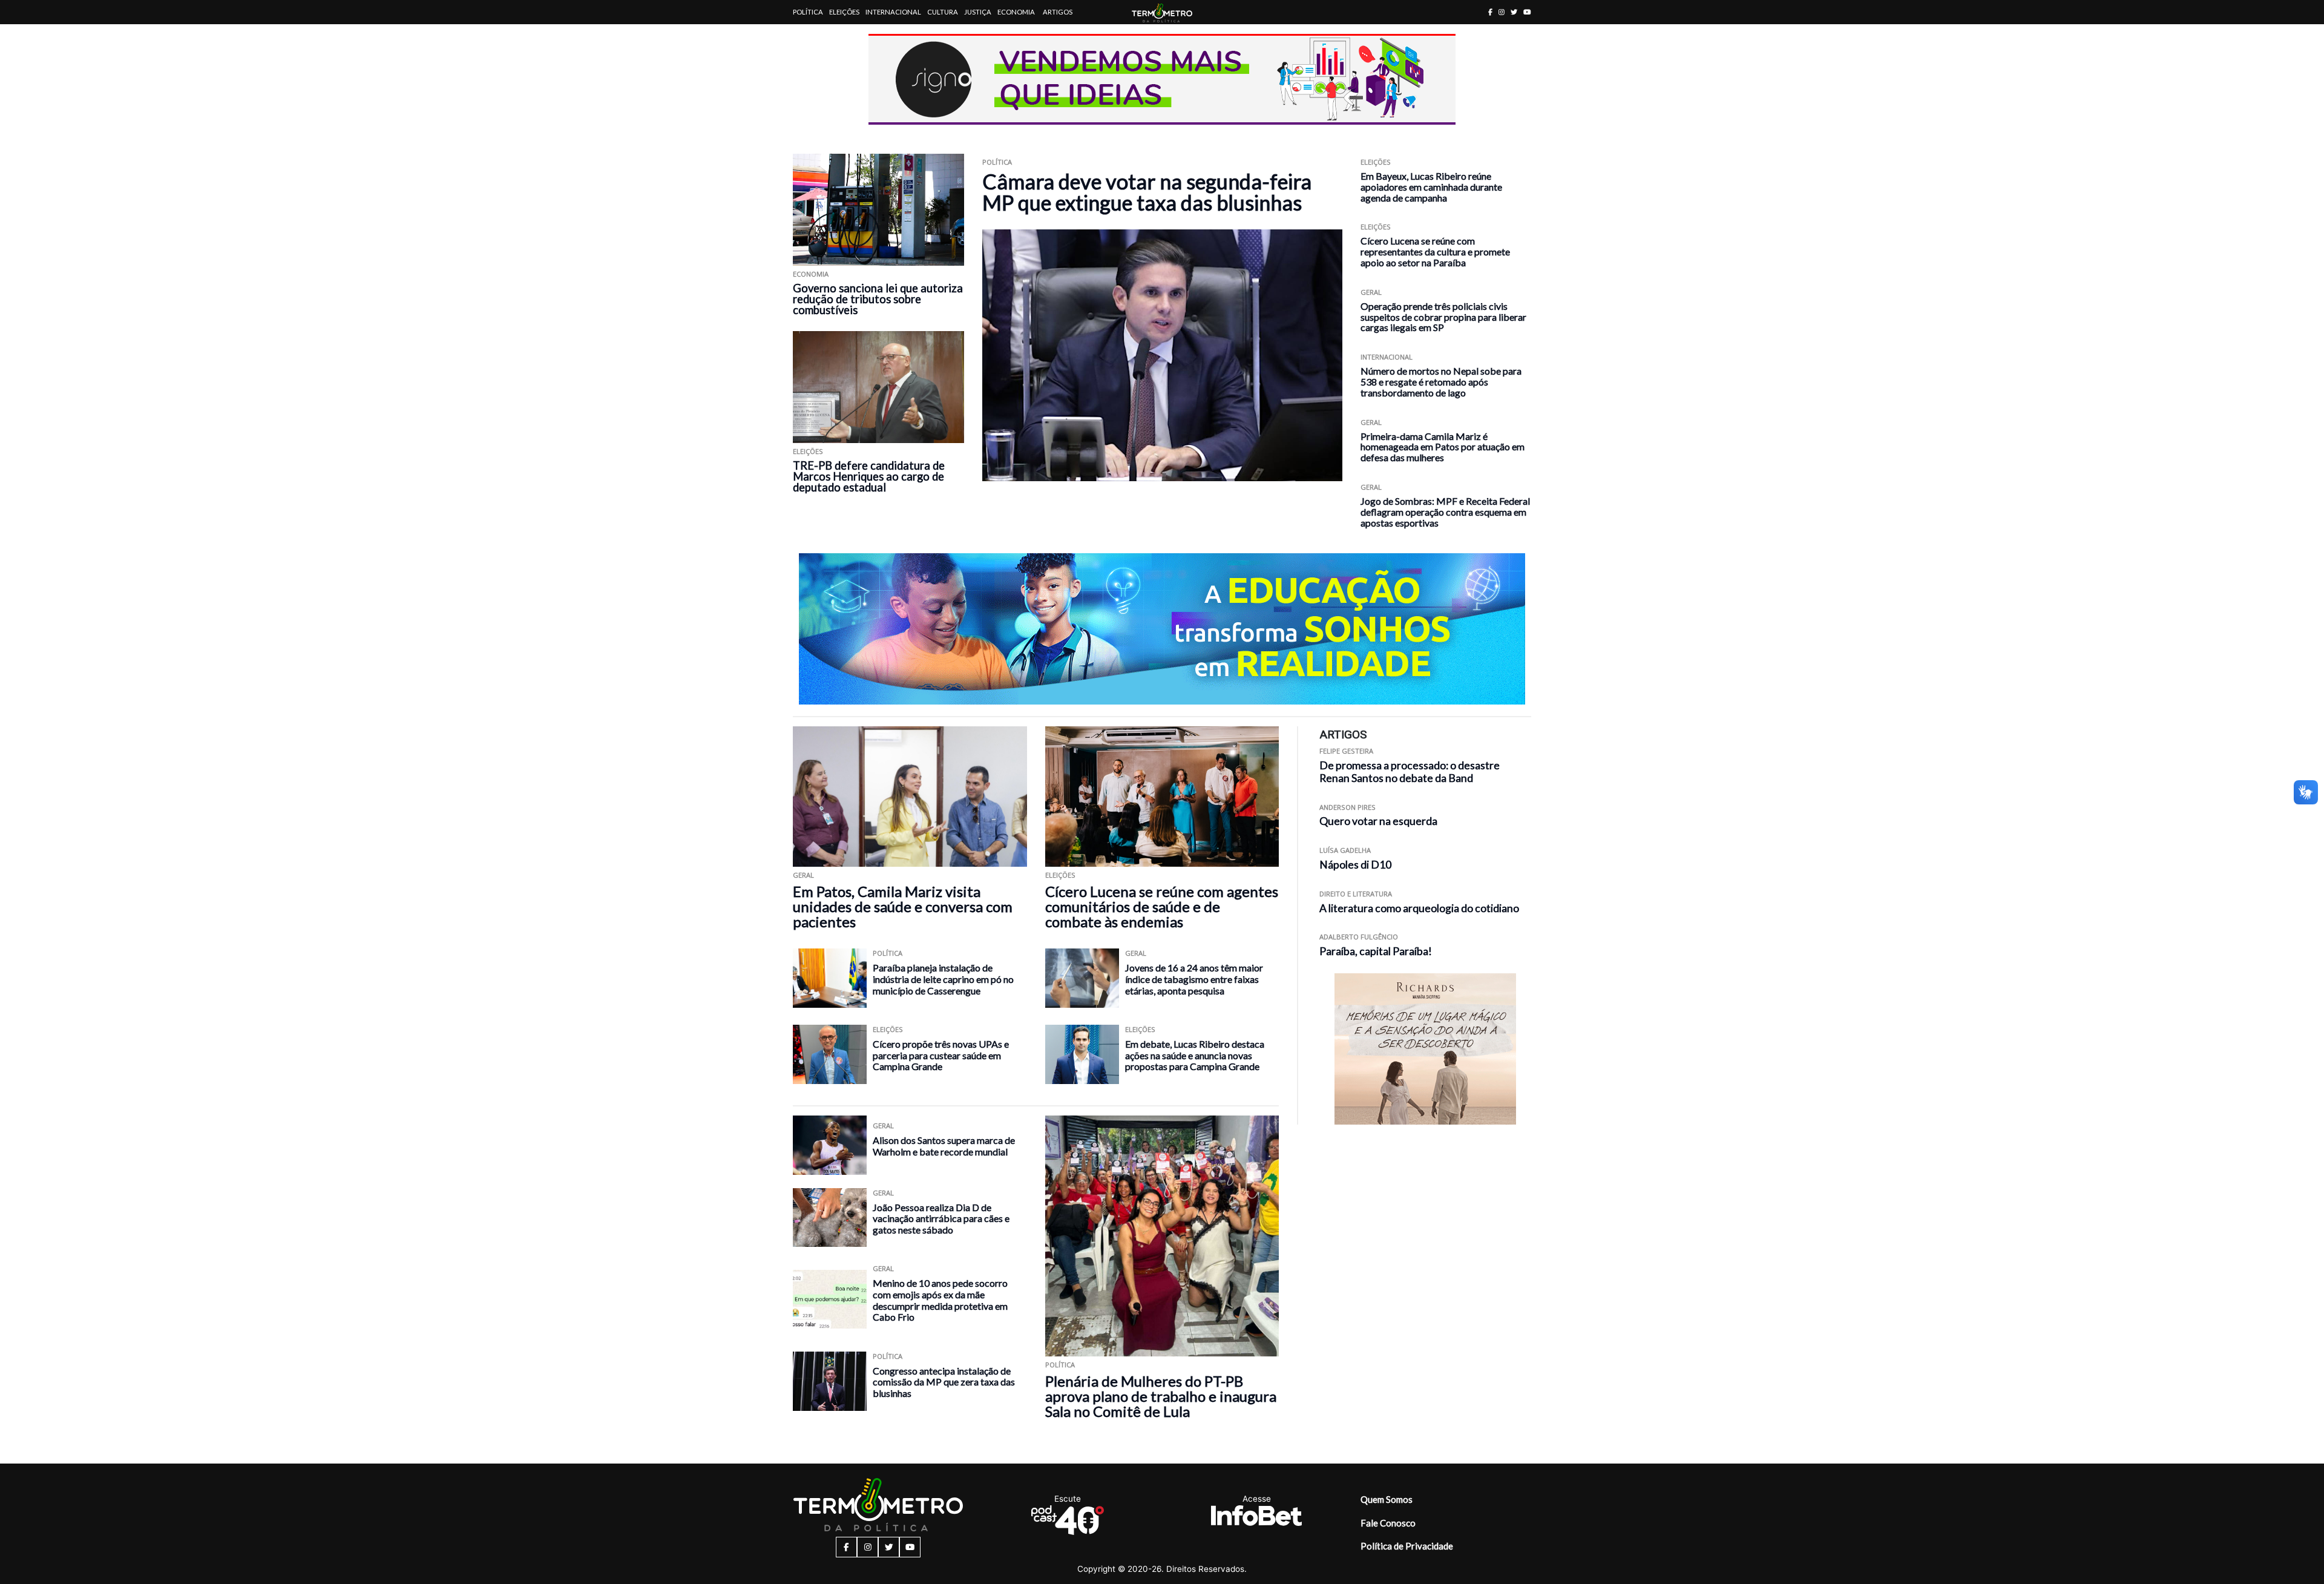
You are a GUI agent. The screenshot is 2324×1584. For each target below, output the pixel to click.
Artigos (1058, 12)
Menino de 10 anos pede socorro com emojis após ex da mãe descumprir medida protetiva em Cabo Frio (940, 1300)
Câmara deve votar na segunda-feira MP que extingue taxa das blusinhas (1147, 192)
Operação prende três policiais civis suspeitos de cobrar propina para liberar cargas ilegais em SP (1443, 317)
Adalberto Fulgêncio (1359, 937)
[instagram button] (1502, 12)
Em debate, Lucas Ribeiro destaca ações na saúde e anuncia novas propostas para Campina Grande (1195, 1055)
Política (808, 12)
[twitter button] (1514, 12)
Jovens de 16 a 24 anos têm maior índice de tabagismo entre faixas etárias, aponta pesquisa (1194, 979)
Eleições (844, 12)
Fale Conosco (1388, 1523)
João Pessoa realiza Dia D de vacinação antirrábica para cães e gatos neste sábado (941, 1218)
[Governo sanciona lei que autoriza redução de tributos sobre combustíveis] (878, 210)
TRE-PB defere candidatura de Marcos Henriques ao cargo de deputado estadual (869, 476)
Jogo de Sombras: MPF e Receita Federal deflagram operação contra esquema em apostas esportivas (1445, 512)
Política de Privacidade (1407, 1546)
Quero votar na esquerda (1378, 821)
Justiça (978, 12)
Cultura (943, 12)
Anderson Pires (1347, 807)
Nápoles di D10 (1355, 865)
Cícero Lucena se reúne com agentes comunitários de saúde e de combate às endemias (1162, 906)
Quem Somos (1387, 1499)
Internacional (893, 12)
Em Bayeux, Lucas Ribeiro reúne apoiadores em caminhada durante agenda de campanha (1431, 187)
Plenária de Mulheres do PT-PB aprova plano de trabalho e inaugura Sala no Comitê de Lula (1161, 1396)
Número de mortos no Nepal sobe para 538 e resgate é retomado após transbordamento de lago (1441, 382)
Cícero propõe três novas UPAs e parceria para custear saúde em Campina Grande (941, 1055)
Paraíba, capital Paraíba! (1376, 951)
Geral (1371, 292)
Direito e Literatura (1356, 894)
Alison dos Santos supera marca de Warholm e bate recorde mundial (944, 1146)
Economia (1016, 12)
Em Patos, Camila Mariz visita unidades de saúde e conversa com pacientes (903, 906)
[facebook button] (1490, 12)
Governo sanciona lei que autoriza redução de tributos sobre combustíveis (878, 299)
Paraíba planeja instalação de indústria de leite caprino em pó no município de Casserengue (943, 979)
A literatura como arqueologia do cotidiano (1419, 908)
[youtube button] (1527, 12)
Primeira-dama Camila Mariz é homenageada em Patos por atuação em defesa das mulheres (1443, 447)
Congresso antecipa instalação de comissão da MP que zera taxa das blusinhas (944, 1382)
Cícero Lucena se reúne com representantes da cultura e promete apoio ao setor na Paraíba (1435, 251)
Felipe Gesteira (1346, 751)
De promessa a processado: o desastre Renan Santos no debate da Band (1410, 772)
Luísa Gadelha (1345, 850)
